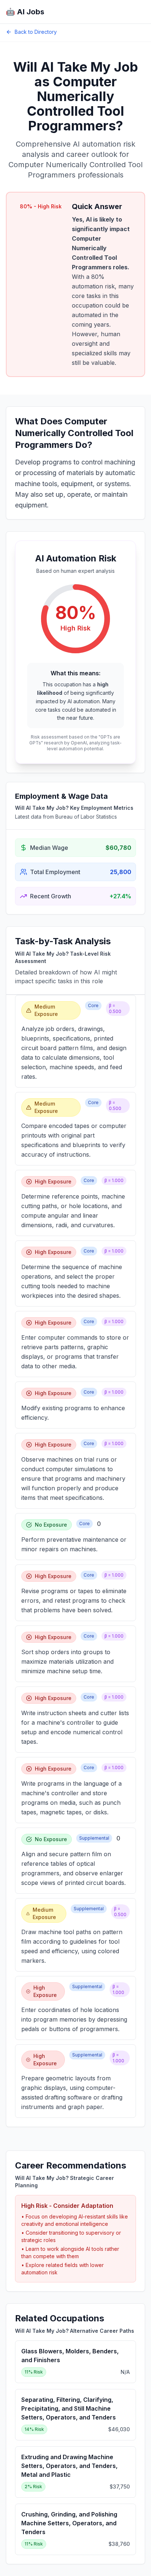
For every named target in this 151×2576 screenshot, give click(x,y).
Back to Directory (36, 32)
